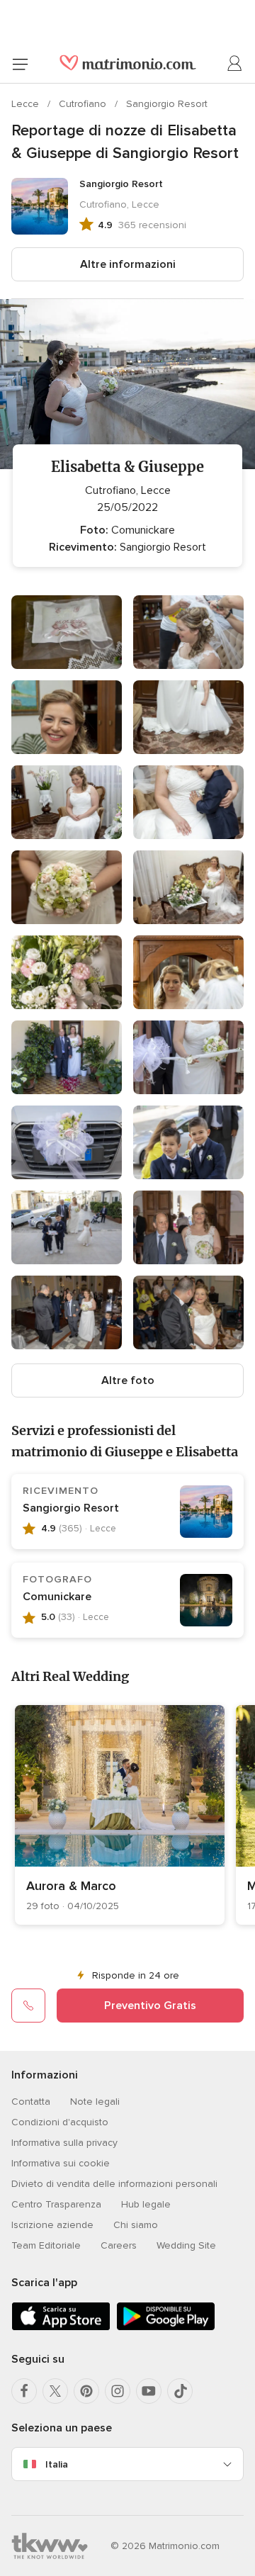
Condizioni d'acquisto (60, 2122)
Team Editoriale (46, 2245)
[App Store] (61, 2328)
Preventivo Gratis (150, 2006)
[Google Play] (166, 2328)
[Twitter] (55, 2391)
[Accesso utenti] (235, 64)
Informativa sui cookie (61, 2163)
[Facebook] (24, 2391)
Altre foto (128, 1380)
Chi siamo (136, 2225)
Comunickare (57, 1597)
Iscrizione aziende (52, 2225)
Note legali (95, 2102)
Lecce (27, 104)
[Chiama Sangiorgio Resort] (28, 2006)
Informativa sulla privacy (64, 2143)
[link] (120, 1815)
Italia (57, 2464)
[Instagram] (118, 2391)
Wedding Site (186, 2245)
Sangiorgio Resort (167, 104)
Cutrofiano (84, 104)
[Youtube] (149, 2391)
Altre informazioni (128, 264)
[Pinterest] (86, 2391)
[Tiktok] (180, 2391)
